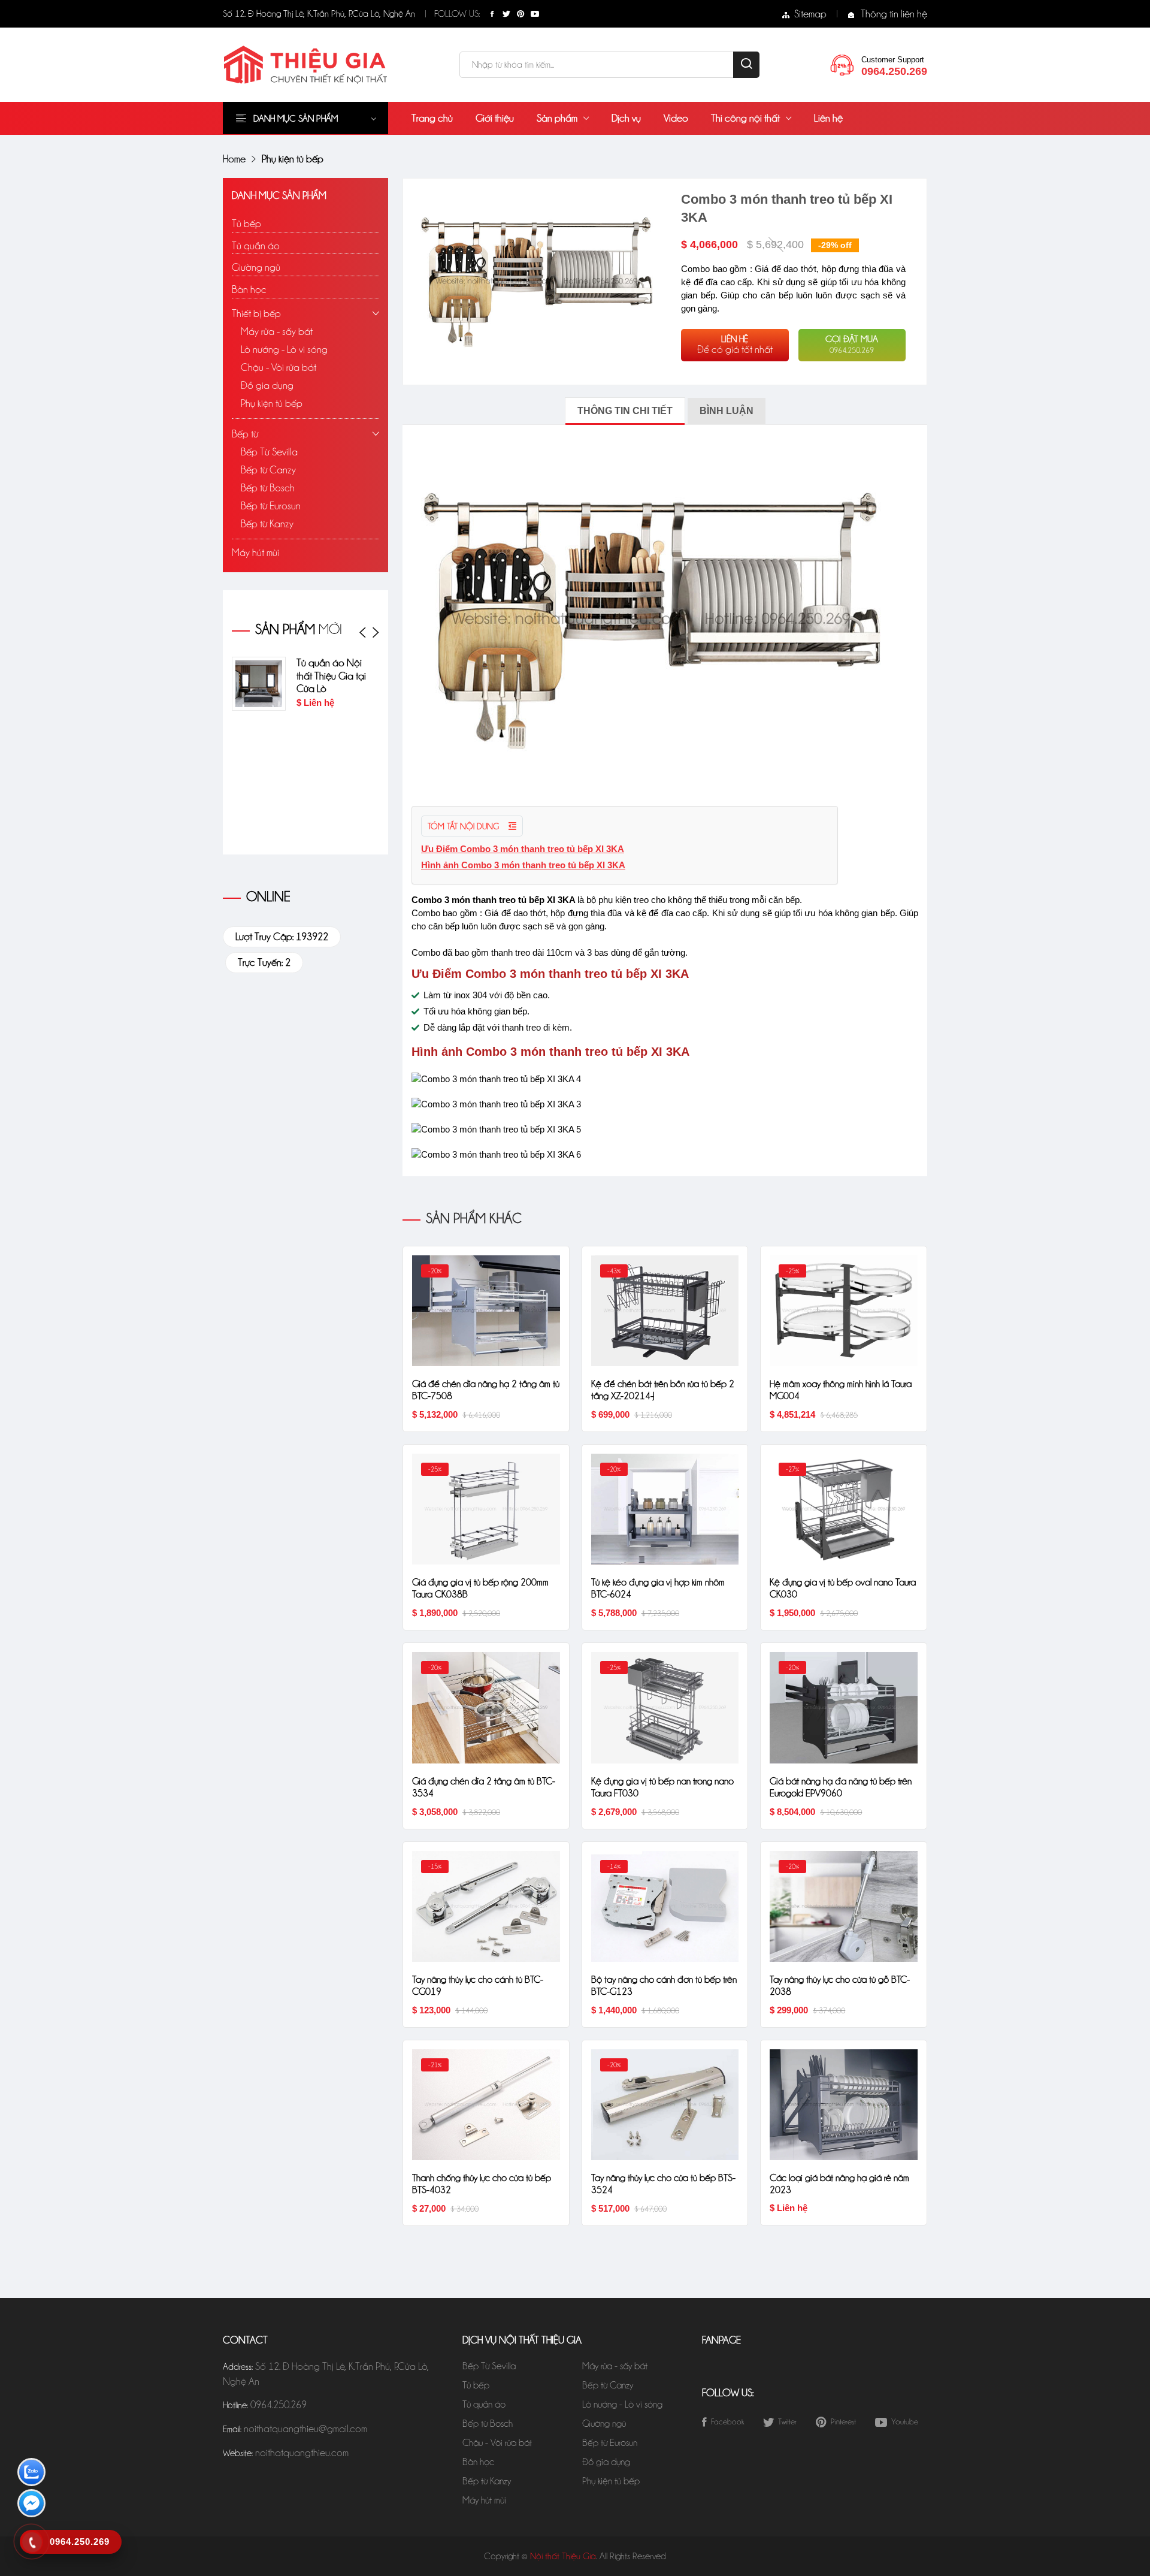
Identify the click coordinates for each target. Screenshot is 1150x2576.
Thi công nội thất (745, 118)
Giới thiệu (495, 118)
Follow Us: (457, 14)
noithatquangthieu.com (302, 2453)
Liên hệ (828, 118)
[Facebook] (492, 14)
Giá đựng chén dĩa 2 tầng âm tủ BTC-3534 (484, 1787)
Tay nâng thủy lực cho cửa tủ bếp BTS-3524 (663, 2184)
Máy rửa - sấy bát (277, 331)
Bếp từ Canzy (268, 470)
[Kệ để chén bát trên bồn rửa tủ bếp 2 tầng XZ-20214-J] (665, 1309)
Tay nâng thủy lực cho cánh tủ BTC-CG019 (478, 1985)
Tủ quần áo (256, 246)
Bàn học (249, 289)
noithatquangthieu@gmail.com (305, 2429)
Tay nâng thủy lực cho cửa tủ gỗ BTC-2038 (840, 1985)
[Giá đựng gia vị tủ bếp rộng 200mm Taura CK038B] (486, 1508)
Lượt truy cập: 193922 (282, 937)
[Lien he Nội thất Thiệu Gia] (842, 64)
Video (676, 118)
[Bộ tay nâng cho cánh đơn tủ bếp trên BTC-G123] (665, 1905)
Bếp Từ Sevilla (269, 452)
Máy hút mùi (255, 552)
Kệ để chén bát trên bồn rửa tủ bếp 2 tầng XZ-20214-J (663, 1390)
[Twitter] (506, 14)
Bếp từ (245, 434)
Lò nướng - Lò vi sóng (284, 349)
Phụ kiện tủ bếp (272, 403)
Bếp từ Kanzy (267, 524)
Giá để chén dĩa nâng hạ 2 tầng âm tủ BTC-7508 (486, 1390)
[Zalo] (31, 2474)
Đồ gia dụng (267, 385)
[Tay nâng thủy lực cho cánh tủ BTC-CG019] (486, 1905)
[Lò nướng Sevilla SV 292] (299, 684)
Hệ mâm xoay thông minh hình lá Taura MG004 (841, 1390)
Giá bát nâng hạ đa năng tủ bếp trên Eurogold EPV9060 (841, 1787)
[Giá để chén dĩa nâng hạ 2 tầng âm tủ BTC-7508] (486, 1309)
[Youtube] (535, 14)
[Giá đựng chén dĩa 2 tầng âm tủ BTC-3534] (486, 1707)
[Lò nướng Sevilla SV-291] (299, 810)
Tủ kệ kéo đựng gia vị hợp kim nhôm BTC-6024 (658, 1588)
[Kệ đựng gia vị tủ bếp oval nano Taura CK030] (844, 1508)
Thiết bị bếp (256, 313)
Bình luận (727, 411)
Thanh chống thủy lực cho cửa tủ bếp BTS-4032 (482, 2184)
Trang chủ (432, 118)
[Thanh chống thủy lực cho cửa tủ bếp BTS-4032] (486, 2103)
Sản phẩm (557, 118)
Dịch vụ (626, 118)
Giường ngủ (256, 267)
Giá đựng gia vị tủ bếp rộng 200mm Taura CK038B (480, 1588)
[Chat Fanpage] (31, 2506)
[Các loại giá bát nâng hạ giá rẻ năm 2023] (844, 2103)
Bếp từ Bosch (268, 488)
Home (234, 159)
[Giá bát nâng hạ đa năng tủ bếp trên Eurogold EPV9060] (844, 1707)
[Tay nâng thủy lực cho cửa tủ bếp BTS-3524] (665, 2103)
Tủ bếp (246, 224)
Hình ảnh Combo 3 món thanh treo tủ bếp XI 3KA (523, 865)
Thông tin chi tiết (625, 411)
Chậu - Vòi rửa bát (279, 367)
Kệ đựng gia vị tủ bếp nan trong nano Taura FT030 (662, 1787)
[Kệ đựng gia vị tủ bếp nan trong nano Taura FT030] (665, 1707)
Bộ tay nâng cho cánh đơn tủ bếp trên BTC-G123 (664, 1985)
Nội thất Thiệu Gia (563, 2556)
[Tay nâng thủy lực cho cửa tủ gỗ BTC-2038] (844, 1905)
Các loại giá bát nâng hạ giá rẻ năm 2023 (839, 2184)
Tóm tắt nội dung (464, 826)
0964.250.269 (279, 2405)
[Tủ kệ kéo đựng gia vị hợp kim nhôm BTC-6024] (665, 1508)
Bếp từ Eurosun (271, 506)
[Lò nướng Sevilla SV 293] (299, 747)
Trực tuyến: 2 (264, 962)
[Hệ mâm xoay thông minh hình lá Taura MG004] (844, 1309)
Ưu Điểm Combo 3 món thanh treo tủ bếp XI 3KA (523, 849)
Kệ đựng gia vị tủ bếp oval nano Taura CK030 (843, 1588)
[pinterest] (520, 14)
